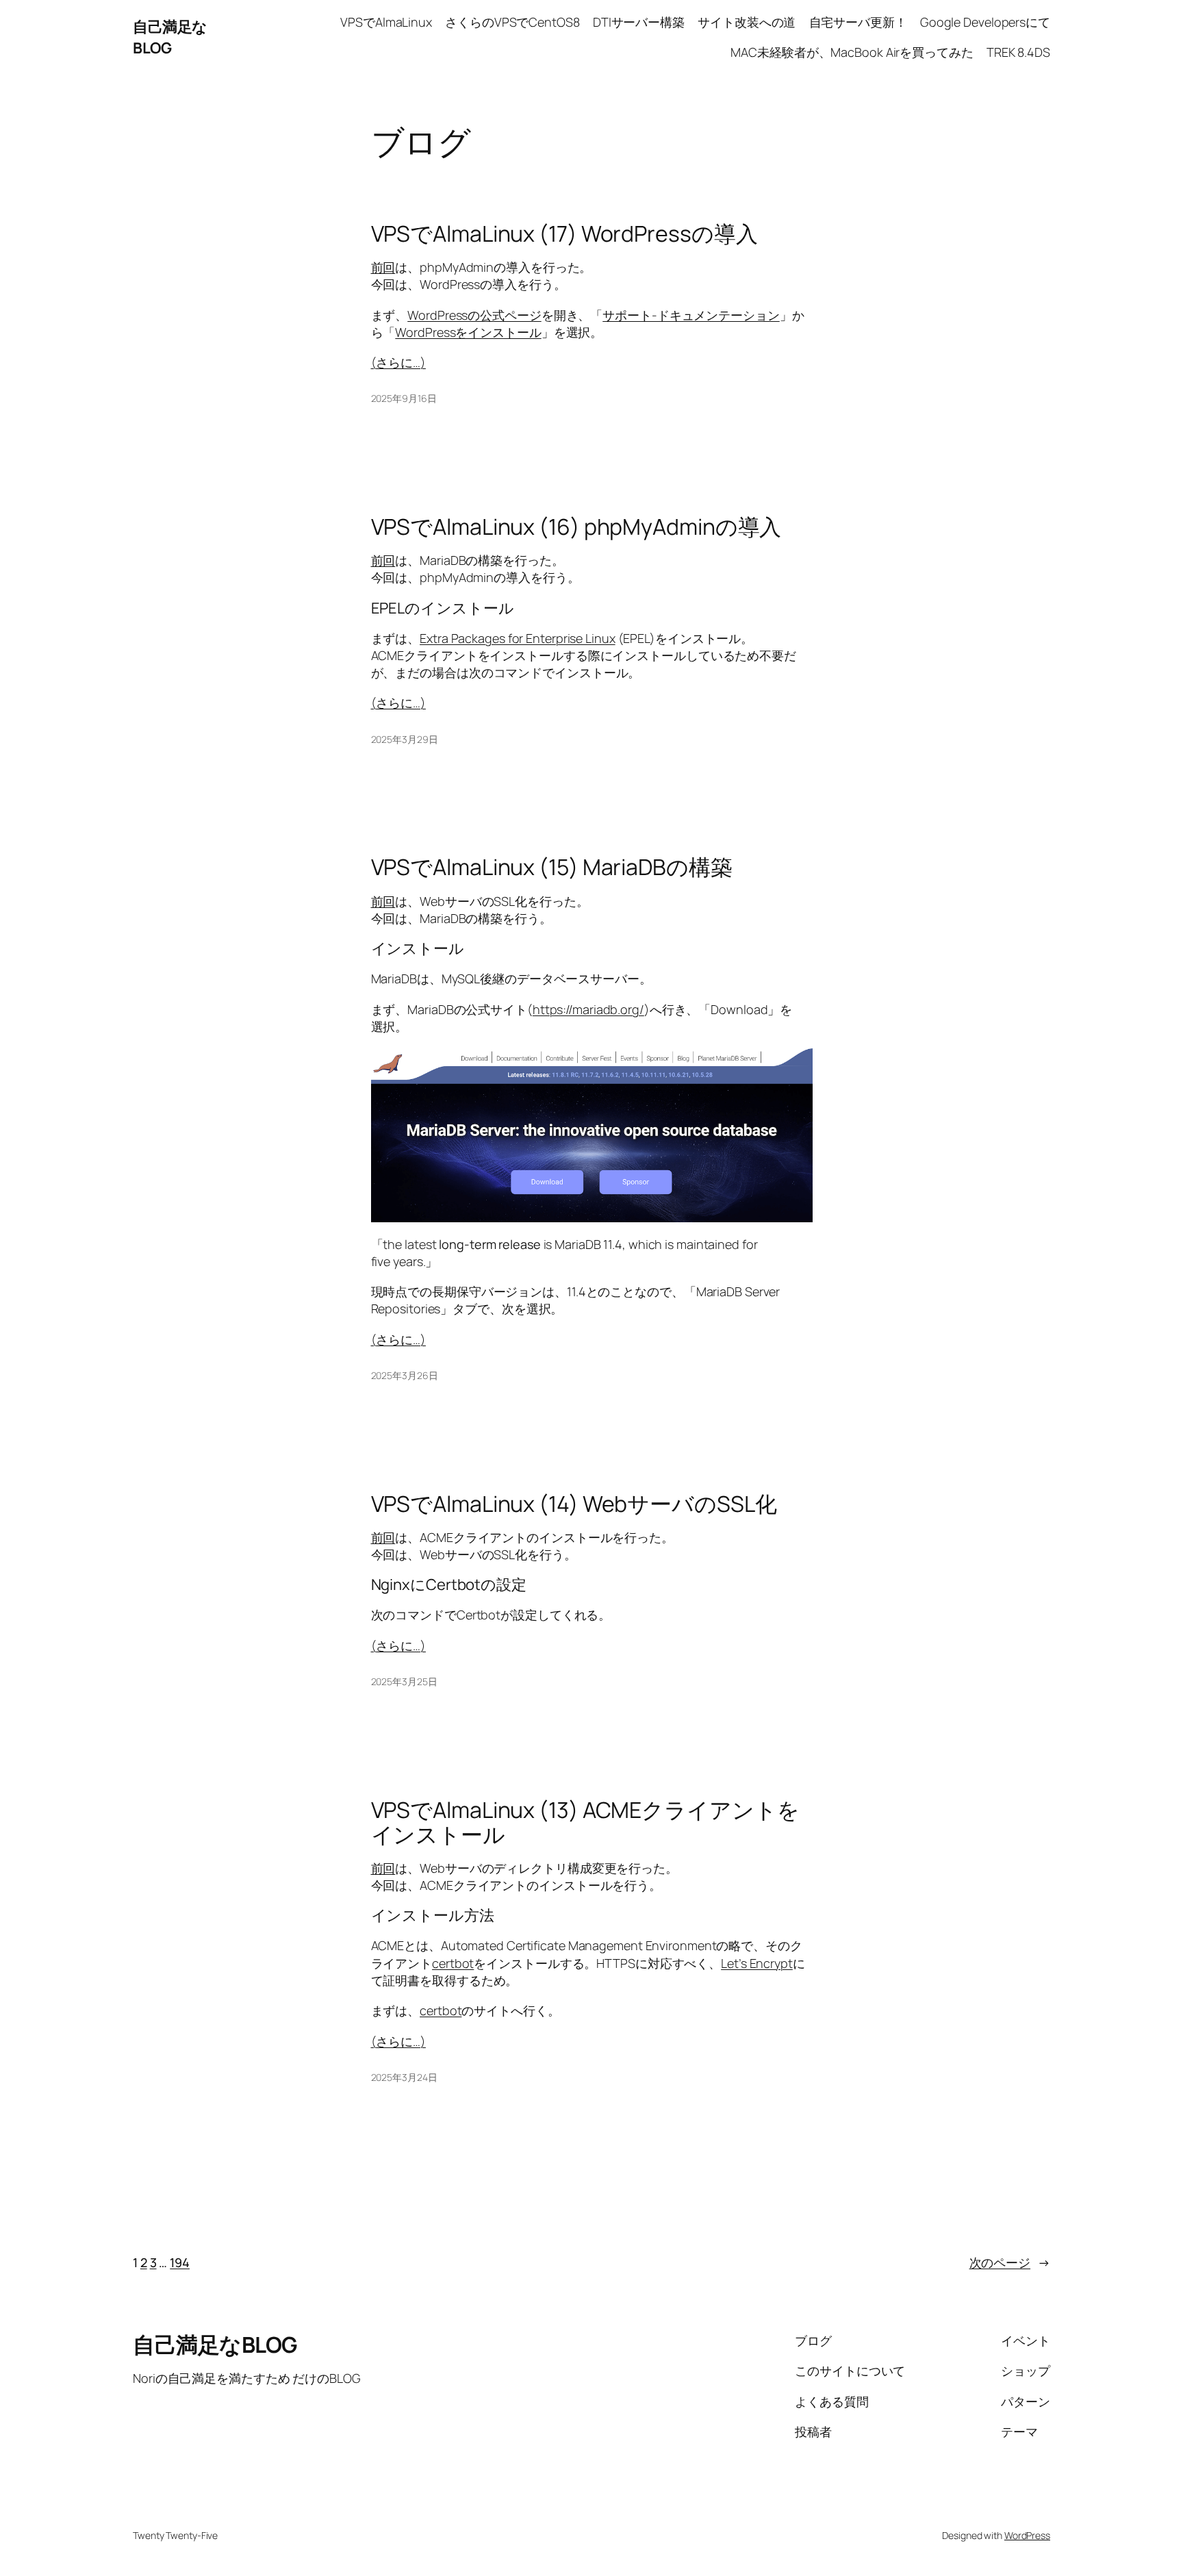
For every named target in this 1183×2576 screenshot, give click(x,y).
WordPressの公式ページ (474, 315)
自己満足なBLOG (170, 37)
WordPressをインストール (468, 332)
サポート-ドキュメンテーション (691, 315)
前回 (383, 267)
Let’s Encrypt (757, 1963)
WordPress (1027, 2535)
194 (180, 2262)
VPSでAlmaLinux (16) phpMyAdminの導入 (576, 527)
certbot (453, 1963)
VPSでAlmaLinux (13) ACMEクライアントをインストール (585, 1822)
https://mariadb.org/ (588, 1009)
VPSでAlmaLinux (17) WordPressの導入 (564, 233)
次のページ (1010, 2262)
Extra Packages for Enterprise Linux (518, 638)
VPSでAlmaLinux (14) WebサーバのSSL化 (574, 1504)
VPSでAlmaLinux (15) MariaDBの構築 (552, 867)
